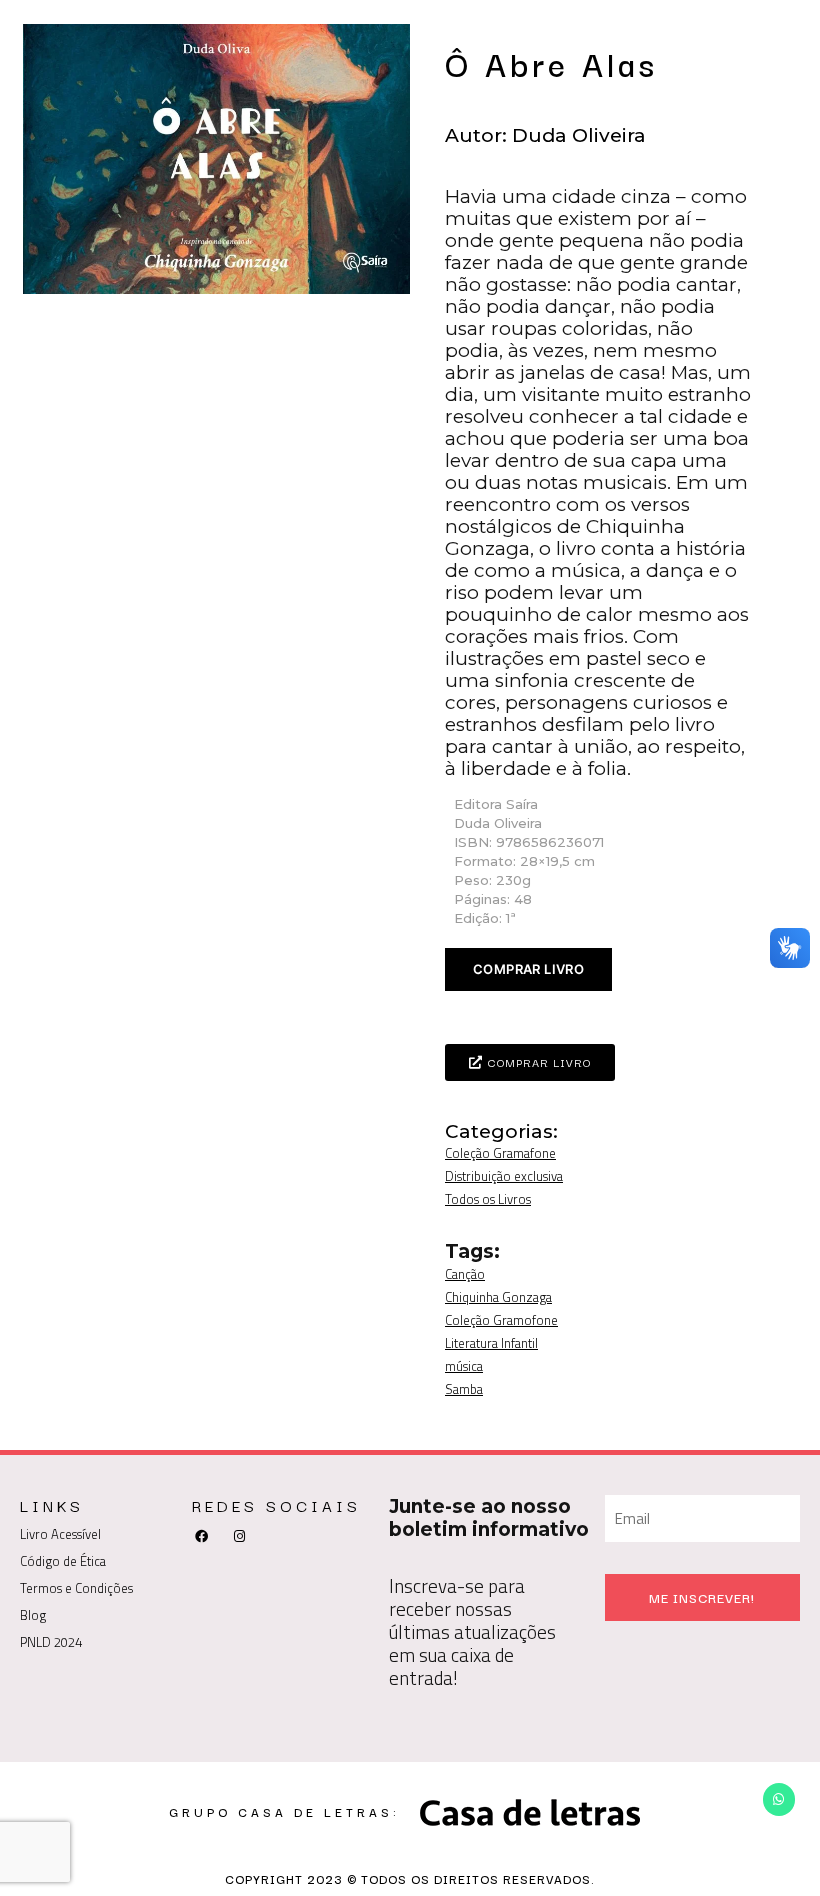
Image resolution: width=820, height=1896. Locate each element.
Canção (465, 1274)
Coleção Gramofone (501, 1320)
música (464, 1366)
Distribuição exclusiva (504, 1176)
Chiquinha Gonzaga (498, 1297)
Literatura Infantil (491, 1343)
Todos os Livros (488, 1199)
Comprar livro (528, 969)
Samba (464, 1389)
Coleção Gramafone (500, 1153)
